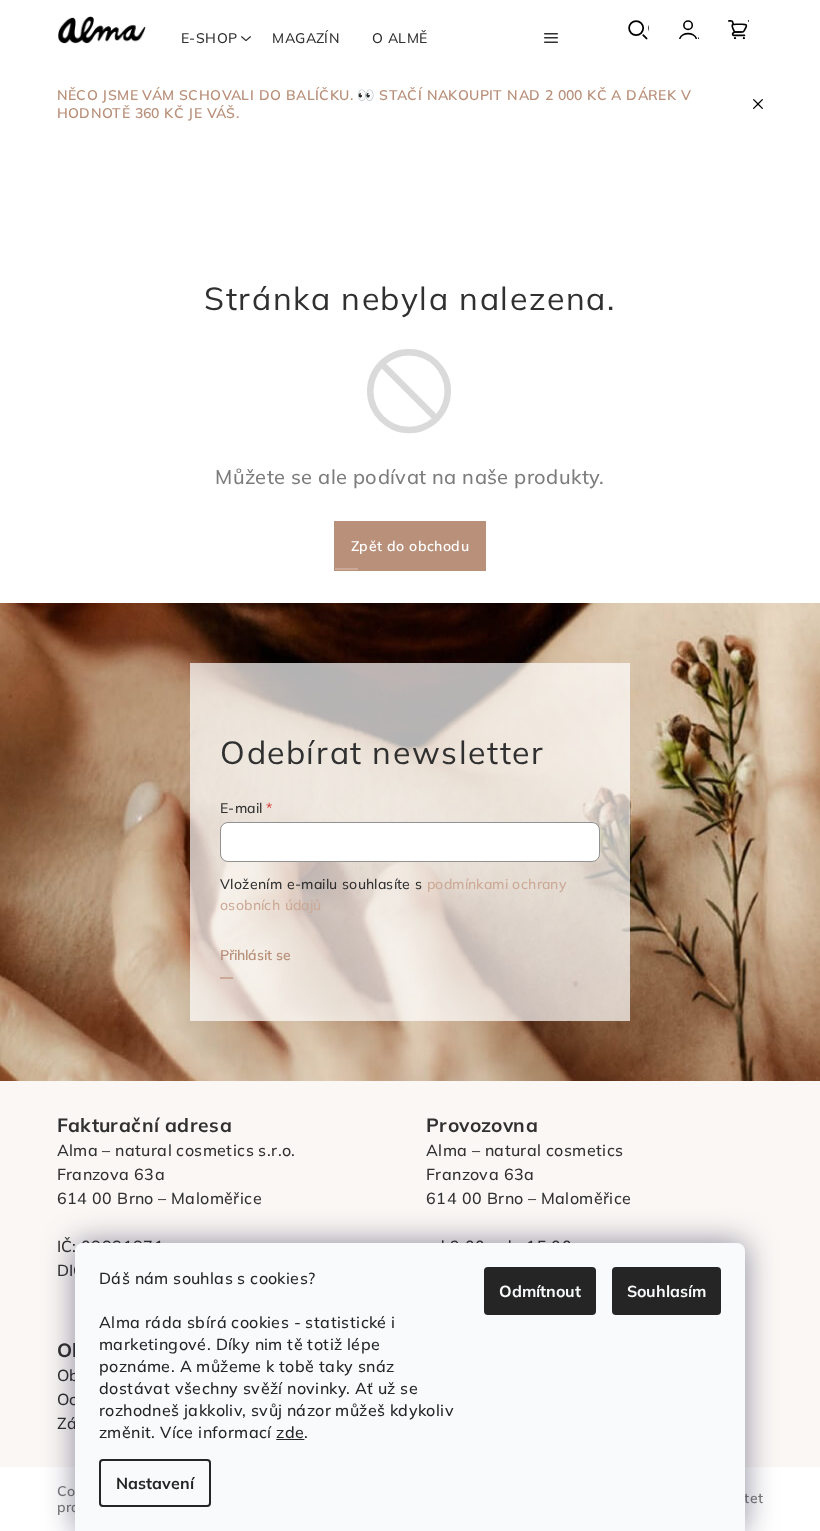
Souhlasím (666, 1291)
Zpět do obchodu (410, 546)
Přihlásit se (255, 955)
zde (290, 1432)
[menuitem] (209, 38)
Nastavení (155, 1483)
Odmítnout (540, 1291)
